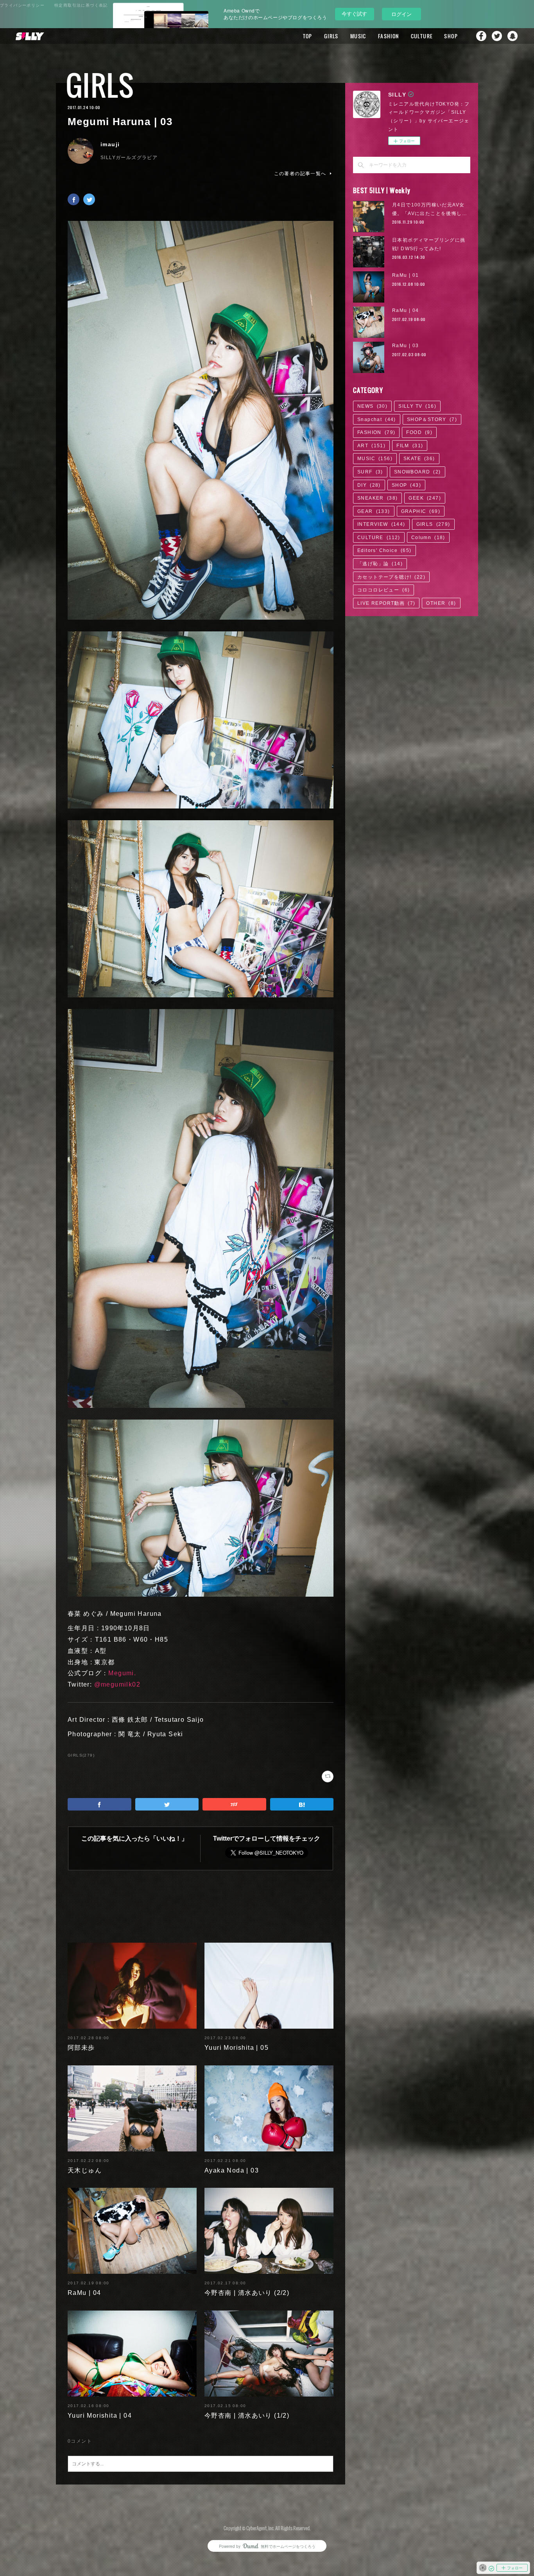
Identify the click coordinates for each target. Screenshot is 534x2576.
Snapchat (512, 36)
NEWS (372, 406)
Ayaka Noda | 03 (232, 2170)
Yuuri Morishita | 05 (237, 2048)
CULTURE (422, 36)
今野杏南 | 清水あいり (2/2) (247, 2293)
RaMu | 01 (406, 275)
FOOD (419, 432)
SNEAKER (377, 498)
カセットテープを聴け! (391, 577)
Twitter (497, 36)
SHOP (451, 36)
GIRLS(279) (81, 1755)
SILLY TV (417, 406)
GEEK (425, 498)
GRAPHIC (421, 511)
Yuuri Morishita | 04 (100, 2416)
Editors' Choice (384, 550)
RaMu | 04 (84, 2293)
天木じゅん (85, 2170)
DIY (369, 485)
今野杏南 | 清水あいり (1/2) (247, 2416)
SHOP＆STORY (432, 419)
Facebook (481, 36)
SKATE (419, 459)
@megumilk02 (117, 1684)
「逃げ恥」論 (380, 564)
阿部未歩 (81, 2048)
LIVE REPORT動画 (386, 603)
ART (371, 446)
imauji (110, 144)
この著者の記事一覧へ (300, 174)
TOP (308, 36)
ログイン (401, 14)
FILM (410, 446)
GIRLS (331, 36)
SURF (370, 472)
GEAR (374, 511)
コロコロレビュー (383, 590)
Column (428, 538)
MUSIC (358, 36)
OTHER (441, 603)
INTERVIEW (381, 524)
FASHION (389, 36)
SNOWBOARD (418, 472)
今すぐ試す (354, 13)
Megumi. (122, 1673)
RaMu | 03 (406, 346)
